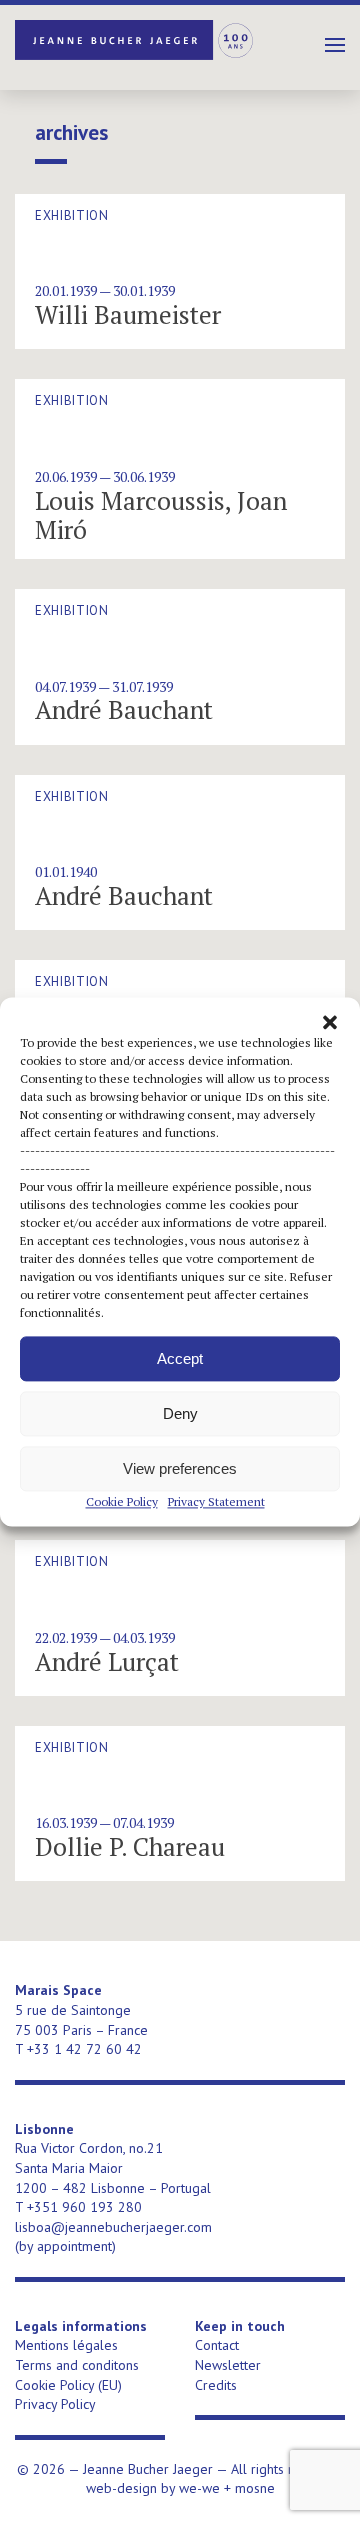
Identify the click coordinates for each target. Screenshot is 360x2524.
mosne (255, 2488)
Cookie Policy (122, 1501)
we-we (199, 2488)
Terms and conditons (77, 2365)
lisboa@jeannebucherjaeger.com (113, 2227)
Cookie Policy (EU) (68, 2385)
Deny (180, 1413)
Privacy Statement (216, 1501)
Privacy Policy (55, 2404)
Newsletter (228, 2365)
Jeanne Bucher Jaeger (135, 40)
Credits (216, 2385)
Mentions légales (66, 2345)
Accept (180, 1358)
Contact (217, 2345)
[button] (330, 1022)
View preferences (180, 1468)
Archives (71, 133)
